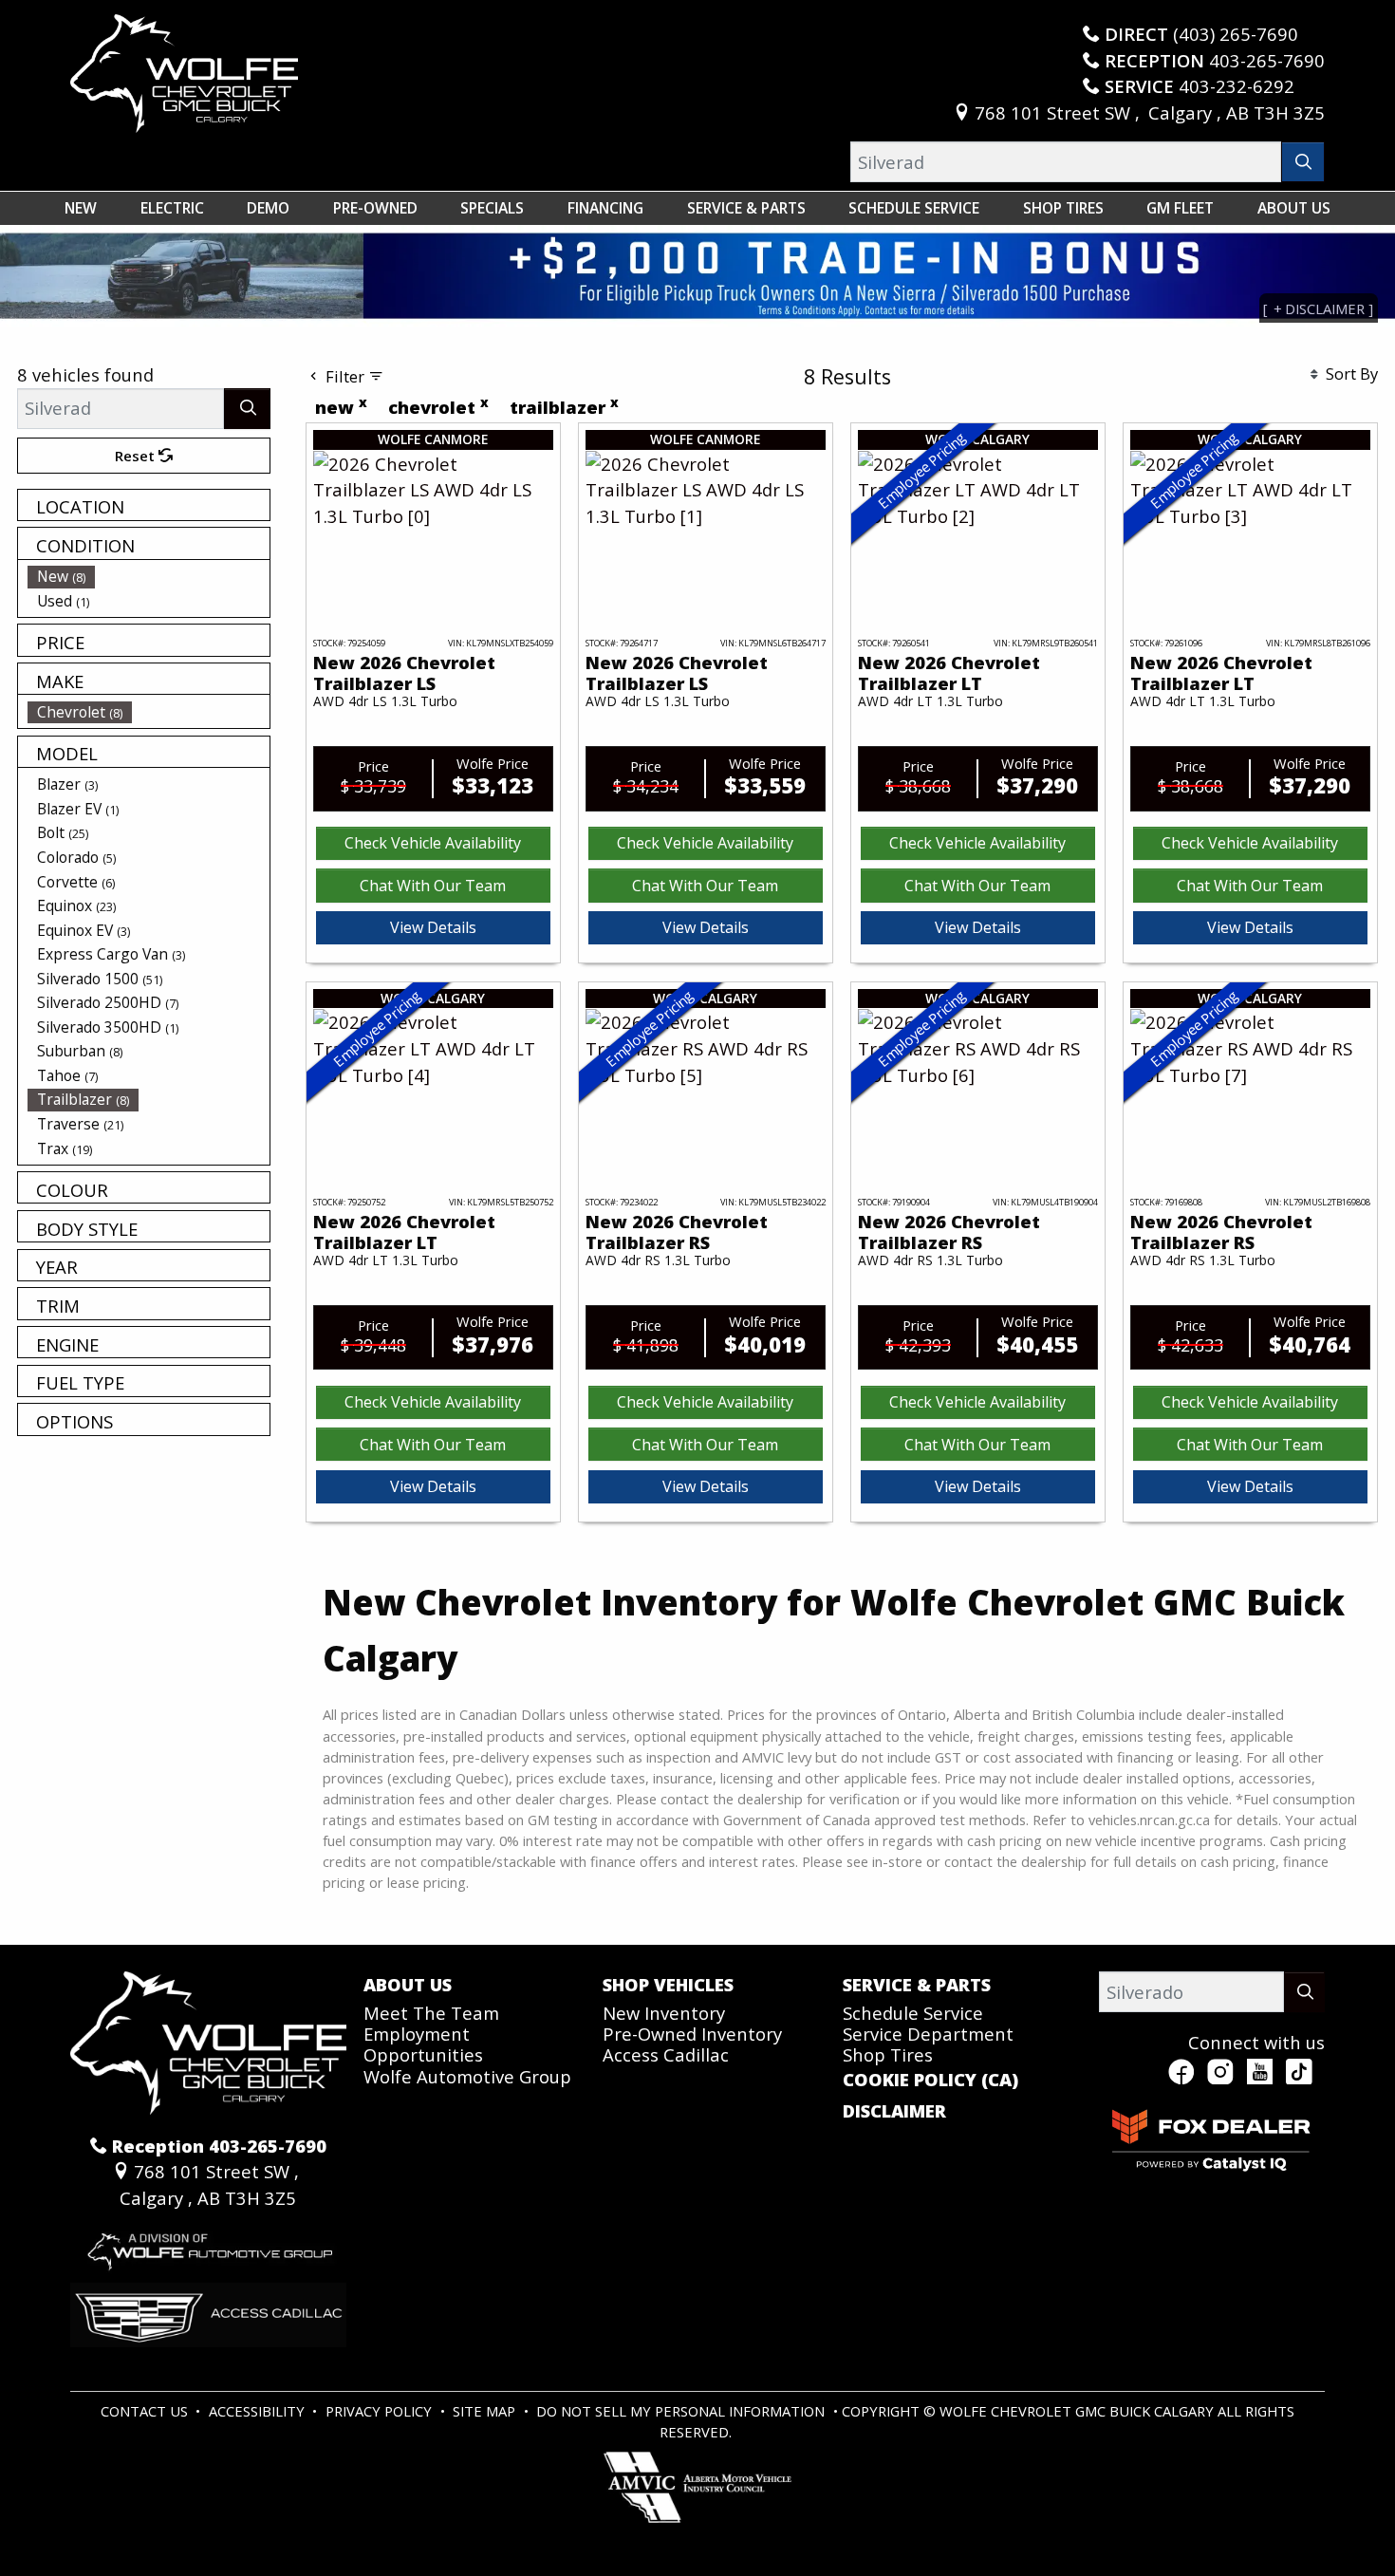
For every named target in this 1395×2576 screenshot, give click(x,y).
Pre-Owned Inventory (692, 2034)
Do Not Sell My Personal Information (682, 2411)
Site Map (486, 2411)
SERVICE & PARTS (917, 1985)
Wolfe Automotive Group (467, 2076)
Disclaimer (894, 2111)
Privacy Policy (381, 2411)
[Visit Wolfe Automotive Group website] (208, 2244)
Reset (137, 456)
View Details (433, 927)
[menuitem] (149, 576)
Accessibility (259, 2411)
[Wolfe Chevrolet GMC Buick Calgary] (184, 71)
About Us (408, 1985)
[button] (81, 208)
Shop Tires (888, 2054)
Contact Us (146, 2411)
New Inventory (664, 2013)
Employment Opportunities (423, 2044)
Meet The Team (431, 2013)
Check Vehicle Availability (433, 843)
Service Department (928, 2034)
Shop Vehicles (668, 1985)
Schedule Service (913, 2013)
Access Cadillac (666, 2054)
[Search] (1303, 162)
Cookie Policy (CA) (930, 2080)
